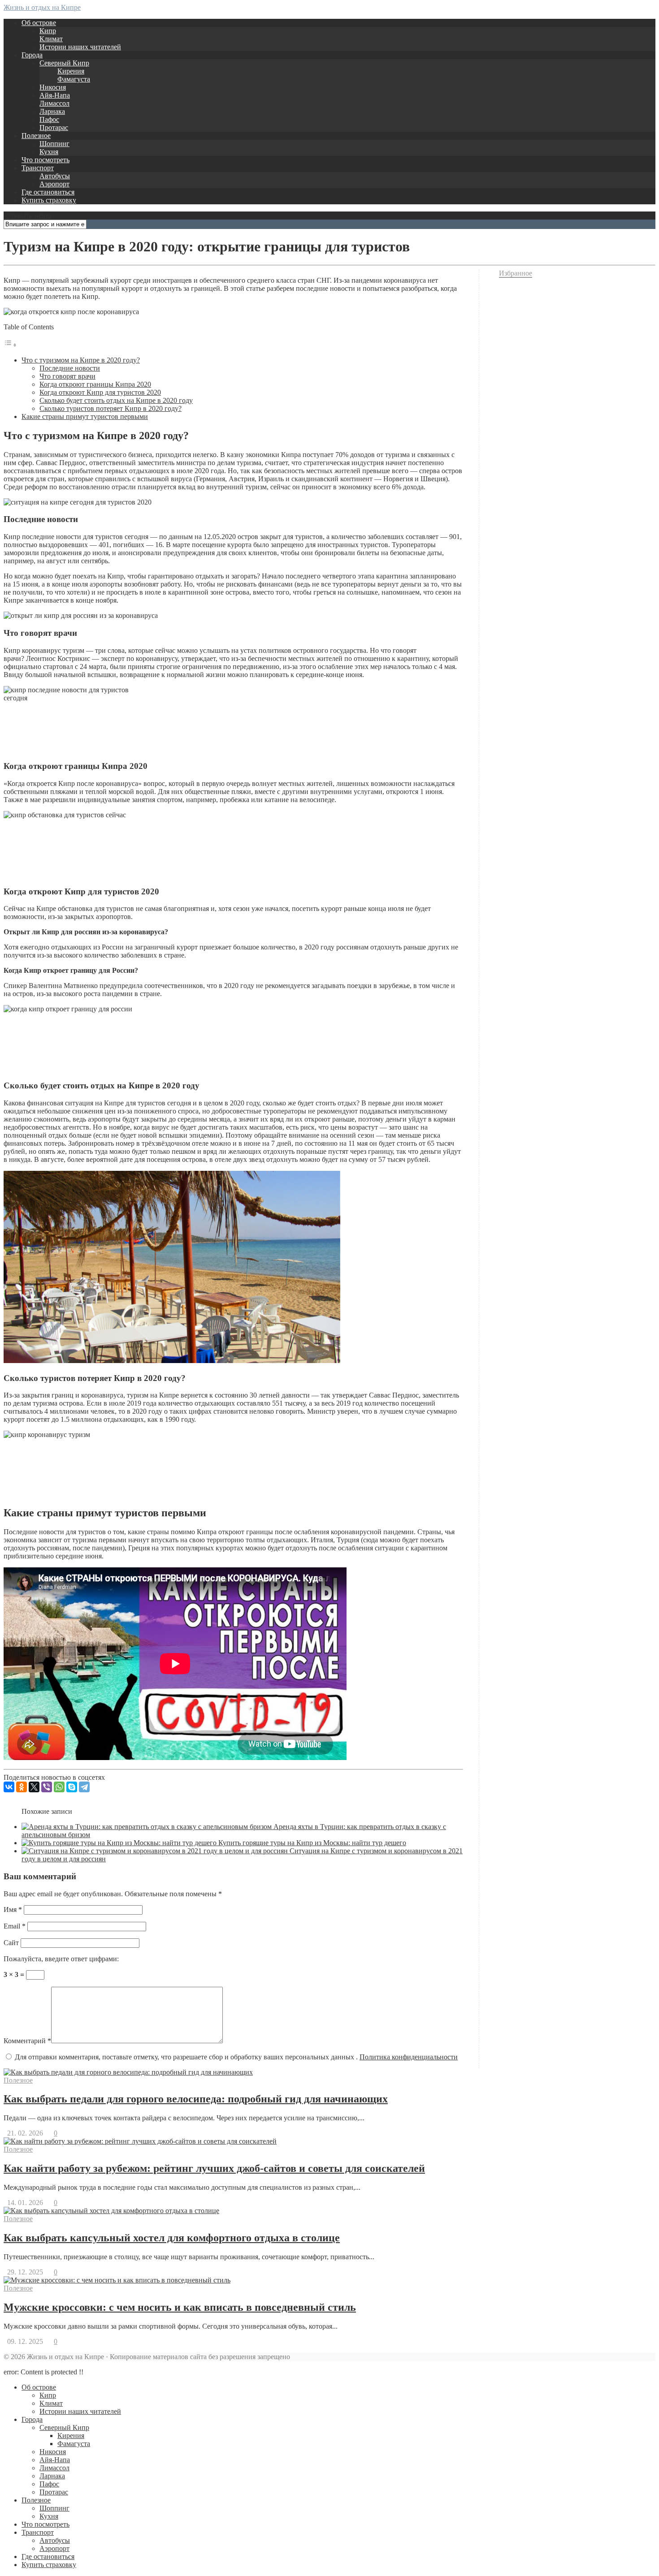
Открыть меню (27, 215)
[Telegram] (84, 1787)
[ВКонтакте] (9, 1787)
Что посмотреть (46, 160)
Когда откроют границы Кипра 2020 (95, 384)
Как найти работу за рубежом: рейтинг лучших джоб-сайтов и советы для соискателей (214, 2168)
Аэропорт (54, 184)
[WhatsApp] (59, 1787)
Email (15, 1926)
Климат (51, 39)
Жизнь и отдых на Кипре (42, 7)
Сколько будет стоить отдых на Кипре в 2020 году (116, 400)
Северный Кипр (64, 63)
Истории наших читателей (80, 47)
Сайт (11, 1943)
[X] (34, 1787)
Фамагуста (74, 79)
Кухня (49, 152)
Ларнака (52, 111)
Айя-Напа (55, 95)
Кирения (71, 71)
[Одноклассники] (22, 1787)
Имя (13, 1909)
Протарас (54, 127)
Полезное (36, 136)
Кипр (48, 31)
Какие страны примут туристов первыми (85, 416)
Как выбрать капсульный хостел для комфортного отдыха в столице (172, 2238)
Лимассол (54, 103)
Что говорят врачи (67, 376)
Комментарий (27, 2041)
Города (32, 55)
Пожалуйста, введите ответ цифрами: (61, 1959)
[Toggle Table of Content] (10, 345)
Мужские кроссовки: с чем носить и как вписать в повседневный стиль (180, 2307)
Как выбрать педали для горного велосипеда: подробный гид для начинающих (196, 2099)
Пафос (49, 119)
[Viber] (47, 1787)
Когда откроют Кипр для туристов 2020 (100, 392)
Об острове (39, 23)
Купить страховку (49, 200)
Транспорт (38, 168)
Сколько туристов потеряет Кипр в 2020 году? (111, 408)
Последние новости (70, 368)
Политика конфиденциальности (409, 2057)
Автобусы (55, 176)
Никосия (53, 87)
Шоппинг (54, 144)
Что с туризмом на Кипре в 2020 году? (81, 360)
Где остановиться (48, 192)
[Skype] (72, 1787)
